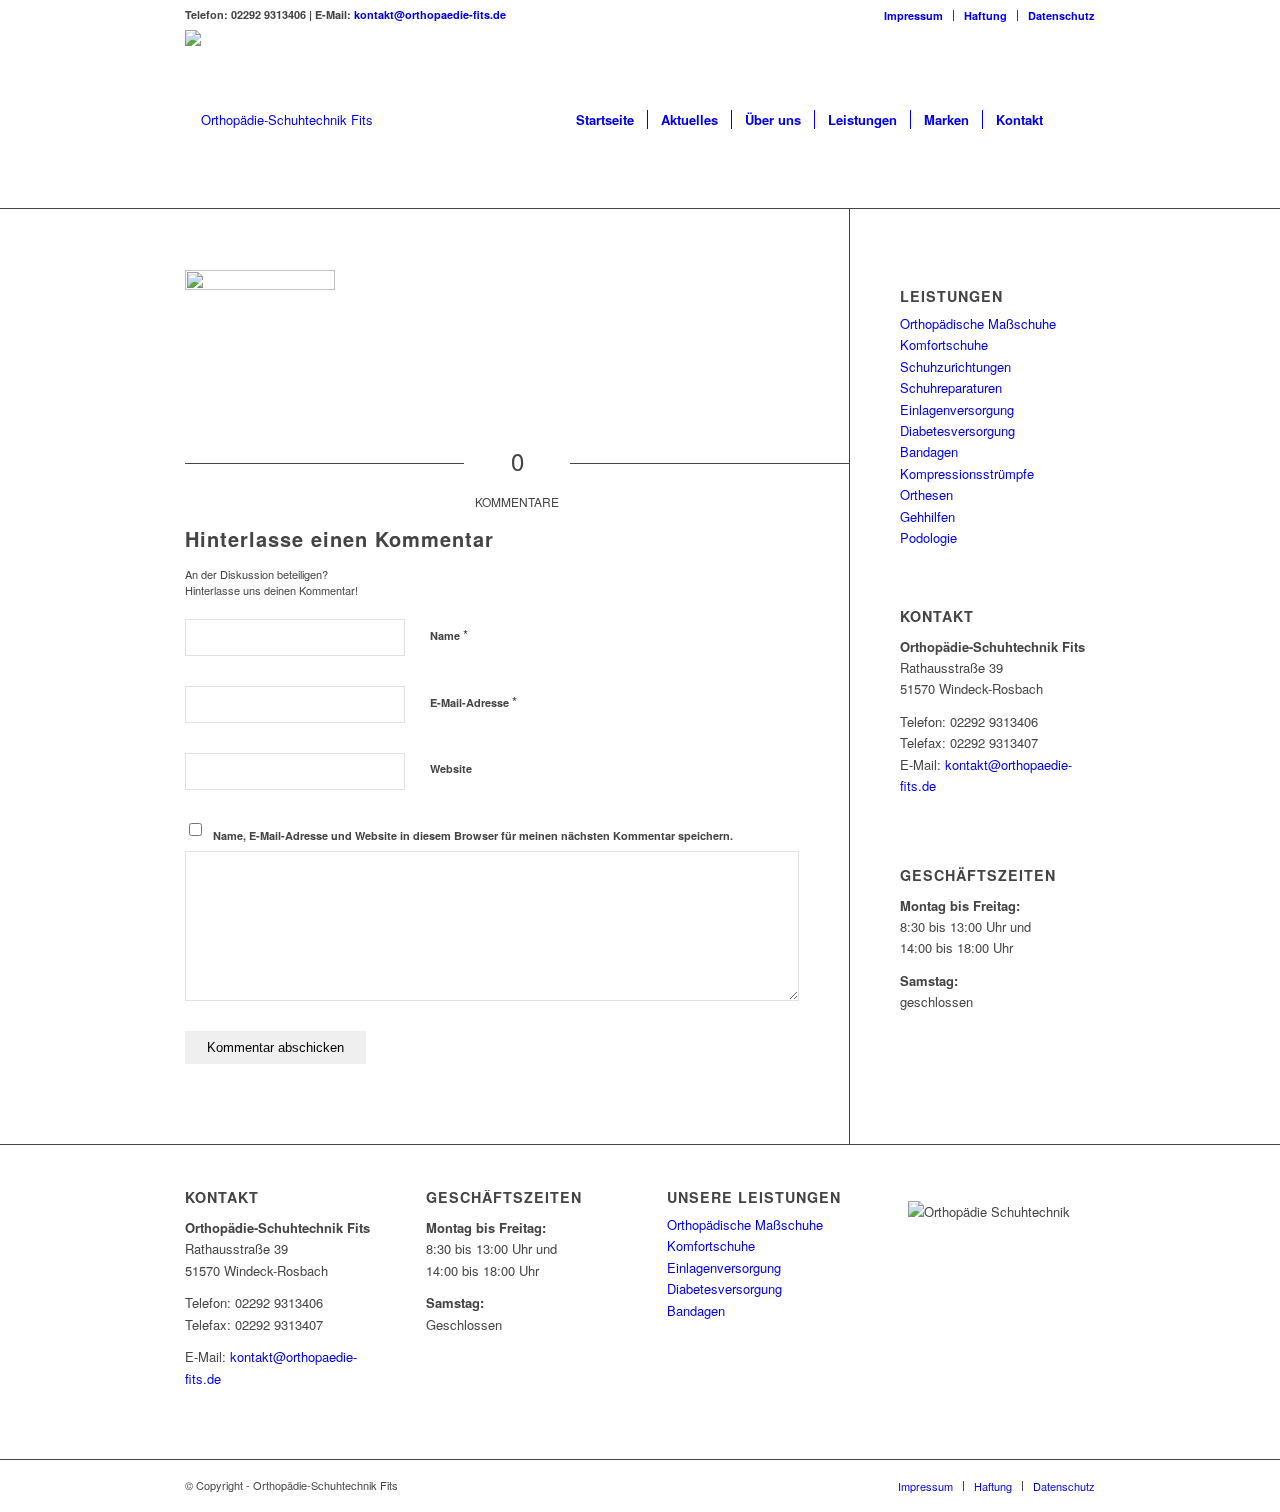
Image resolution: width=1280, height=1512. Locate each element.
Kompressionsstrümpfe (967, 473)
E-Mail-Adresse (473, 701)
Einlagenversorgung (957, 409)
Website (451, 768)
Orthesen (926, 494)
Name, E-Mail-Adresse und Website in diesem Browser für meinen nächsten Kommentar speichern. (473, 835)
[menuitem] (914, 15)
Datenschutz (1061, 15)
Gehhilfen (927, 516)
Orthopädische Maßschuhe (978, 323)
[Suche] (1075, 120)
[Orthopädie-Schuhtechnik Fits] (279, 120)
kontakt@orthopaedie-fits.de (430, 14)
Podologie (928, 537)
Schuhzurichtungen (955, 366)
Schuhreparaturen (951, 387)
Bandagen (929, 451)
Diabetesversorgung (957, 430)
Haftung (985, 15)
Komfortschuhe (944, 344)
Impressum (913, 15)
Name (449, 634)
